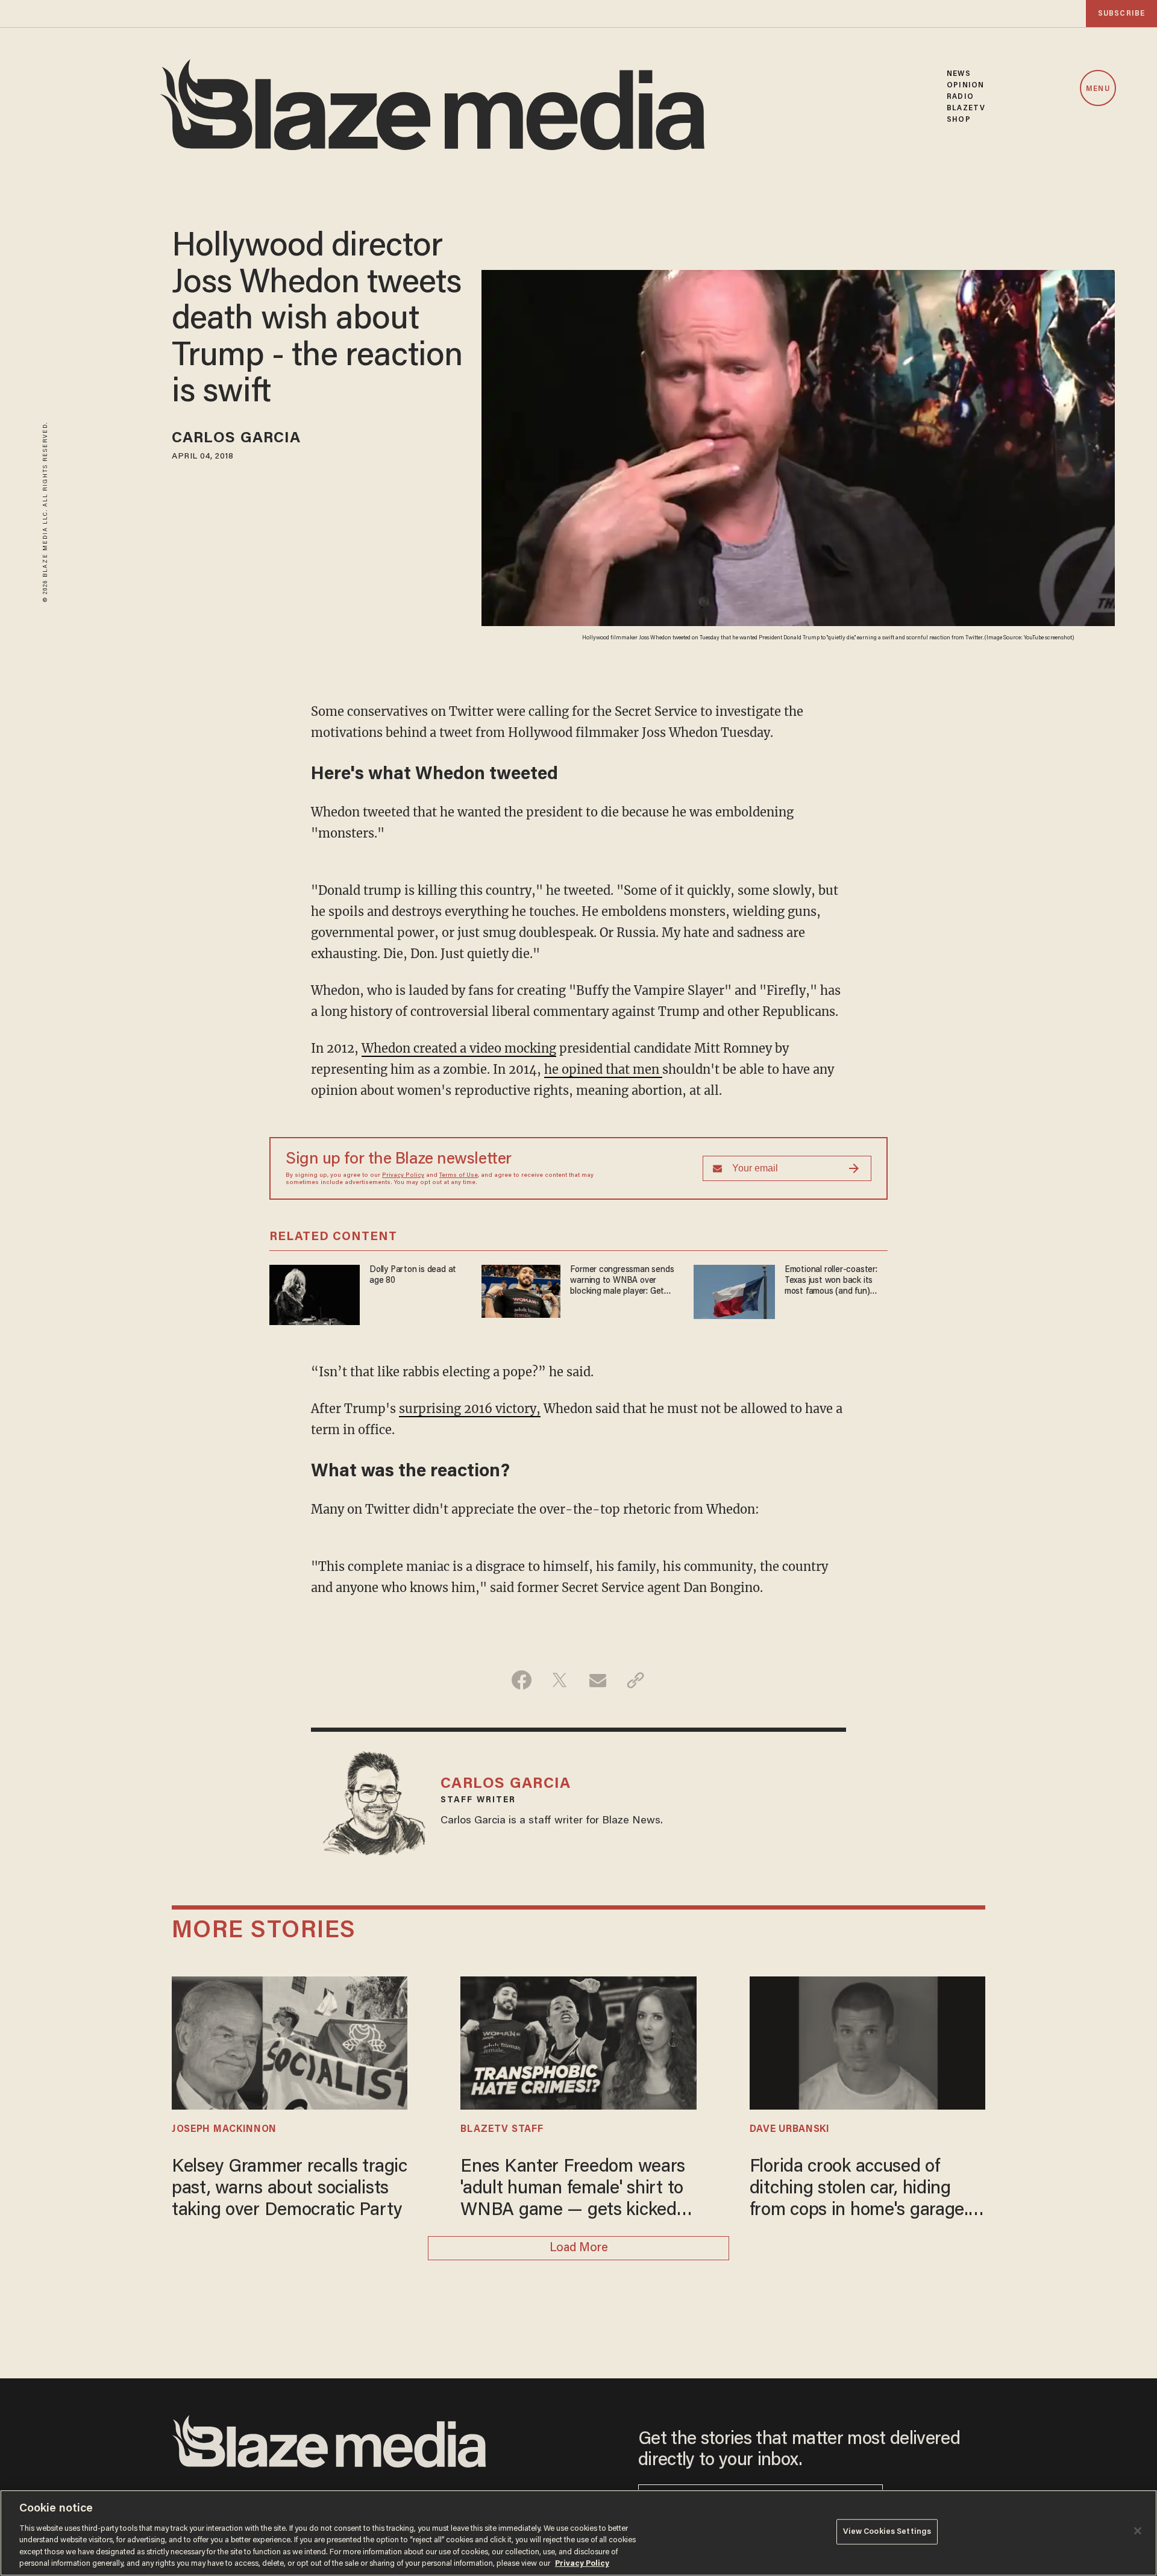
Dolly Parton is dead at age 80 (413, 1275)
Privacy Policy (403, 1176)
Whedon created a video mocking (459, 1048)
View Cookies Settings (887, 2532)
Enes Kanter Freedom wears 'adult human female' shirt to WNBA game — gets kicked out (573, 2190)
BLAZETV (966, 108)
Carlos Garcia (236, 439)
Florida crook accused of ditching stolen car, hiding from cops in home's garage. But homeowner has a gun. (859, 2190)
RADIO (960, 97)
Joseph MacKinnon (224, 2129)
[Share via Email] (597, 1680)
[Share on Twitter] (560, 1680)
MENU (1098, 89)
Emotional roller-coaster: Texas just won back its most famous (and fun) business (831, 1281)
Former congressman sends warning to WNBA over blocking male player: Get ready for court (622, 1281)
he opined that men (603, 1069)
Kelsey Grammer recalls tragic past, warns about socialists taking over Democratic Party (290, 2189)
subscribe (1121, 14)
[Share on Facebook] (522, 1680)
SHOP (958, 120)
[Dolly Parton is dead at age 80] (315, 1293)
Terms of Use (459, 1176)
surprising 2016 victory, (470, 1409)
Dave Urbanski (790, 2129)
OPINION (965, 85)
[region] (578, 2533)
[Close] (1138, 2531)
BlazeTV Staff (502, 2129)
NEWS (958, 74)
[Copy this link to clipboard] (635, 1680)
